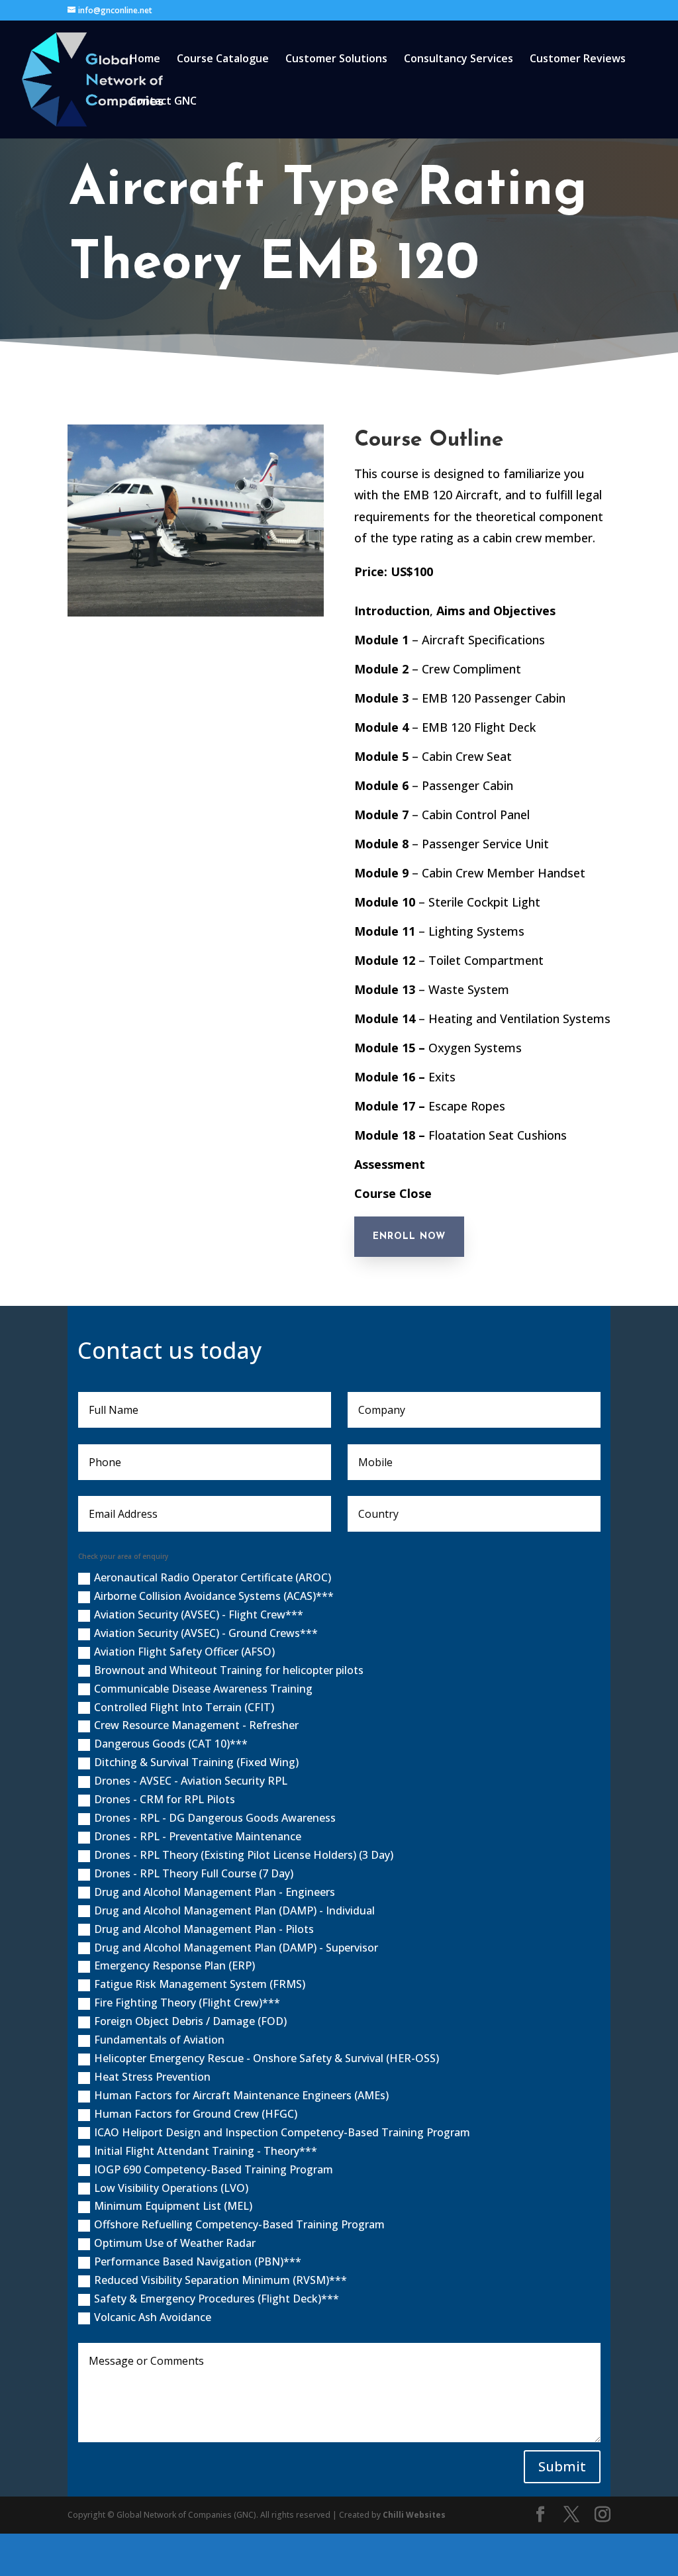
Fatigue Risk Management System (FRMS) (200, 1984)
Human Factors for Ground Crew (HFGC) (196, 2114)
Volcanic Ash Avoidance (153, 2317)
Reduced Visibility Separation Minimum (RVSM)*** (220, 2280)
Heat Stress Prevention (152, 2077)
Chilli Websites (414, 2515)
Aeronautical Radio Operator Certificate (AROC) (213, 1577)
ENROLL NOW (409, 1237)
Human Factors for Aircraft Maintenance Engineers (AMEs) (241, 2095)
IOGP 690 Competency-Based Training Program (214, 2169)
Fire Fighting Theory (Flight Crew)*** (187, 2003)
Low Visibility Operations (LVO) (171, 2188)
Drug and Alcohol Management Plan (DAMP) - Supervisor (236, 1948)
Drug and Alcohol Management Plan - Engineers (215, 1892)
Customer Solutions (336, 60)
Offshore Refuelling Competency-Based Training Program (239, 2224)
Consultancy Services (459, 60)
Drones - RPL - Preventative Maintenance (198, 1836)
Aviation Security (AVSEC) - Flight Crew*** (199, 1614)
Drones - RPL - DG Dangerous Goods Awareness (215, 1818)
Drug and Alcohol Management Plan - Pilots (204, 1929)
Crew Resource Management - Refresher (196, 1725)
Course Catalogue (223, 60)
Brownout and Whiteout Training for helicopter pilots (229, 1670)
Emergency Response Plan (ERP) (174, 1965)
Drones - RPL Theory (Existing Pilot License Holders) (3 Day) (244, 1855)
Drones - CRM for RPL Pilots (165, 1799)
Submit (562, 2466)
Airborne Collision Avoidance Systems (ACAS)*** (214, 1596)
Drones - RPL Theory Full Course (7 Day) (194, 1873)
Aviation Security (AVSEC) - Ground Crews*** (206, 1633)
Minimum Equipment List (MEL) (173, 2206)
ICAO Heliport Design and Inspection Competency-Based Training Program (282, 2132)
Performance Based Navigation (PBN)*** (198, 2261)
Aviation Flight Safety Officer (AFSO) (184, 1652)
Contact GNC (163, 102)
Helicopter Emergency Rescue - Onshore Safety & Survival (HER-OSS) (266, 2058)
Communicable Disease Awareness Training (203, 1689)
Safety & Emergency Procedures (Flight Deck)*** (217, 2299)
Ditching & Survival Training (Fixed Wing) (196, 1762)
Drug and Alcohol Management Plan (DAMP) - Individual (234, 1910)
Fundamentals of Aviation (159, 2040)
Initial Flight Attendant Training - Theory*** (206, 2151)
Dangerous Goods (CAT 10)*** (171, 1744)
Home (145, 60)
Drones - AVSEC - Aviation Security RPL (191, 1781)
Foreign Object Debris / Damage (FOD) (190, 2021)
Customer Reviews (578, 60)
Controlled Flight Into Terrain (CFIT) (184, 1707)
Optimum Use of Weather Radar (175, 2243)
